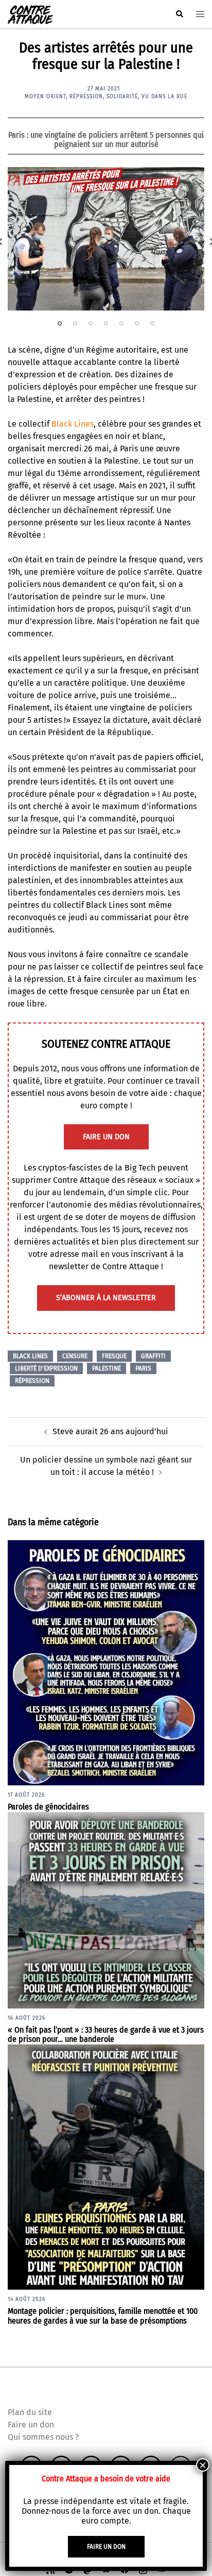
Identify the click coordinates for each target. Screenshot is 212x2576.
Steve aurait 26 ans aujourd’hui (110, 1431)
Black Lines (73, 424)
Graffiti (153, 1356)
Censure (75, 1356)
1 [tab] (60, 323)
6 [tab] (137, 323)
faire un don (106, 1137)
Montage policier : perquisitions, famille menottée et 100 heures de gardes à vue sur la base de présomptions (103, 2316)
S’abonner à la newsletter (106, 1298)
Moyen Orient (45, 97)
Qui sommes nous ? (43, 2437)
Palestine (107, 1368)
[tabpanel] (106, 239)
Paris (143, 1368)
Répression (86, 97)
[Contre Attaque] (30, 14)
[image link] (106, 239)
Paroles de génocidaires (48, 1807)
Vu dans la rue (164, 97)
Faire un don (31, 2425)
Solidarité (122, 97)
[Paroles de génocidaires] (106, 1662)
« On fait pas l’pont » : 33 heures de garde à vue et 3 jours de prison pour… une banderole (106, 2035)
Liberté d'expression (46, 1368)
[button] (179, 14)
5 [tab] (121, 323)
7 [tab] (152, 323)
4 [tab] (106, 323)
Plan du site (30, 2412)
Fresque (114, 1356)
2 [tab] (75, 323)
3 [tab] (91, 323)
